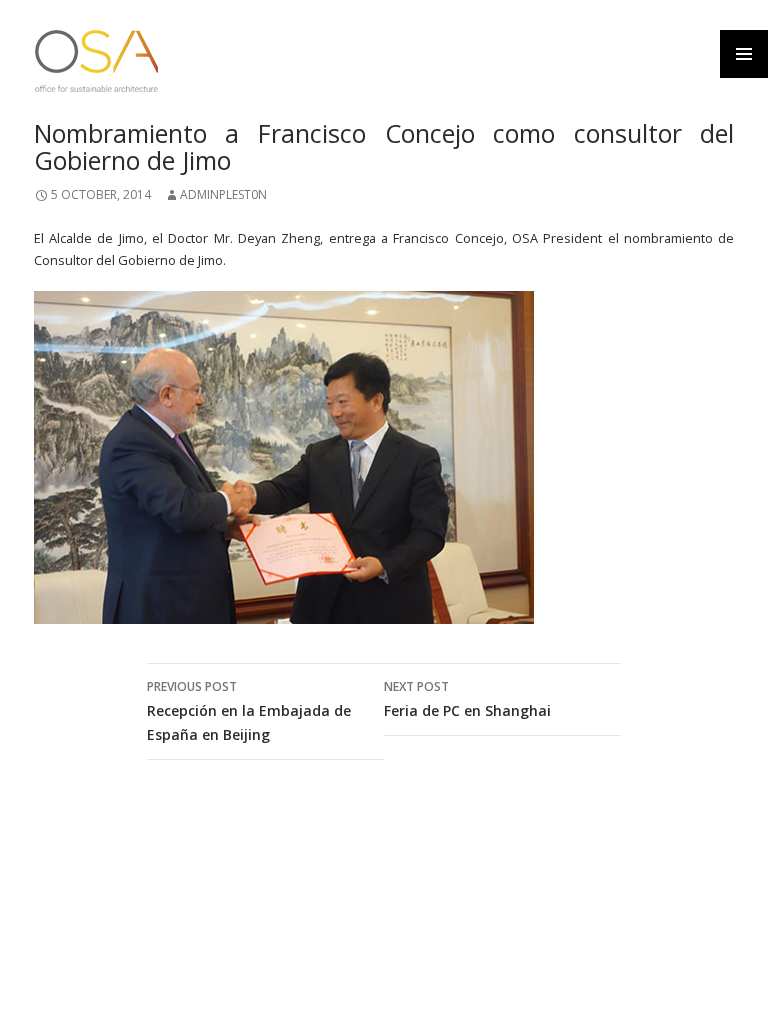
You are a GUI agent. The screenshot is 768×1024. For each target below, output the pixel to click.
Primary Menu (744, 54)
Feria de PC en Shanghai (467, 699)
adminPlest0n (223, 194)
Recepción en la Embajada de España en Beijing (249, 711)
